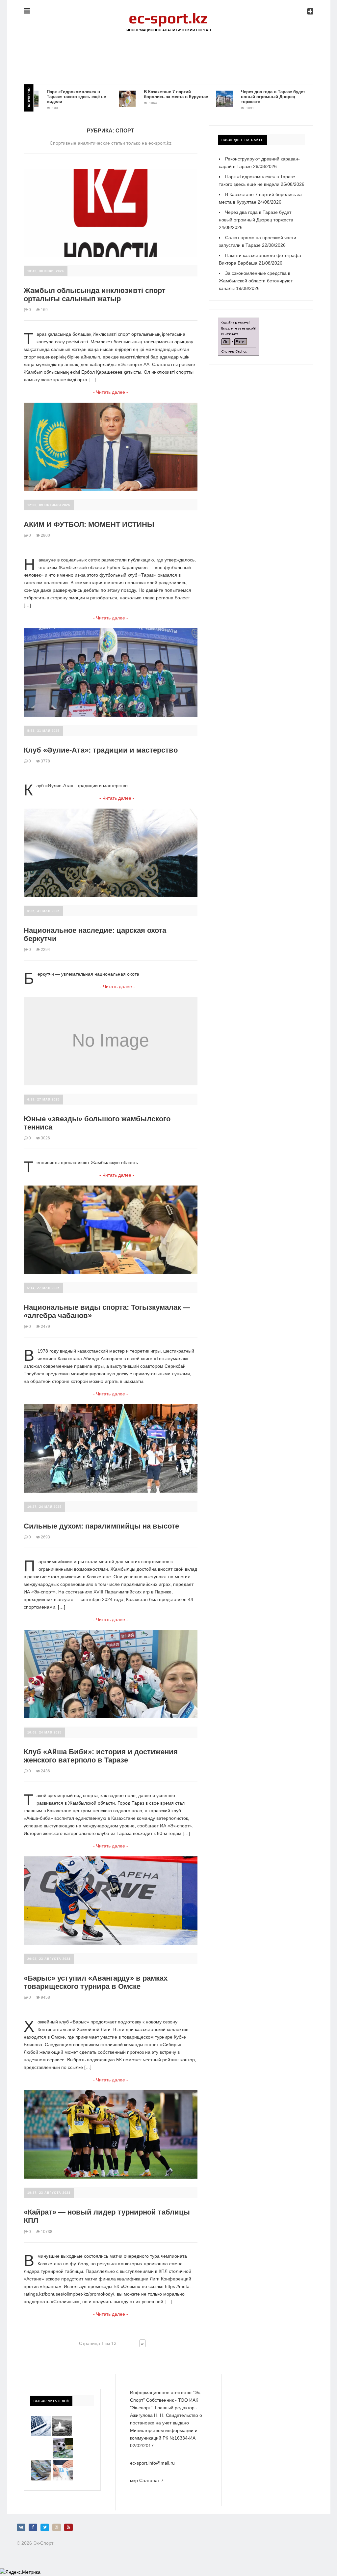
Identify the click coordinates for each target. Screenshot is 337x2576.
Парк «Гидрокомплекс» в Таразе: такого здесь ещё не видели (41, 97)
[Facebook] (33, 2527)
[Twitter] (45, 2527)
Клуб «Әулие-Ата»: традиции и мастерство (101, 750)
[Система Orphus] (238, 321)
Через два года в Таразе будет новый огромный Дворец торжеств (237, 97)
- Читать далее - (111, 392)
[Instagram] (57, 2527)
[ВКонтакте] (21, 2527)
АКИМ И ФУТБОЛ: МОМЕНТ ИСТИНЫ (89, 524)
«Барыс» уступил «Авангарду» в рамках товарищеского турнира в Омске (96, 1982)
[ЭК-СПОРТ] (168, 15)
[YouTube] (68, 2527)
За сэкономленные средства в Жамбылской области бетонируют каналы (256, 281)
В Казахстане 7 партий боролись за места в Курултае (140, 94)
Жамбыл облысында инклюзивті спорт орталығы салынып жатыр (95, 295)
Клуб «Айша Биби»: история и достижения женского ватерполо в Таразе (101, 1756)
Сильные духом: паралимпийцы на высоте (101, 1526)
